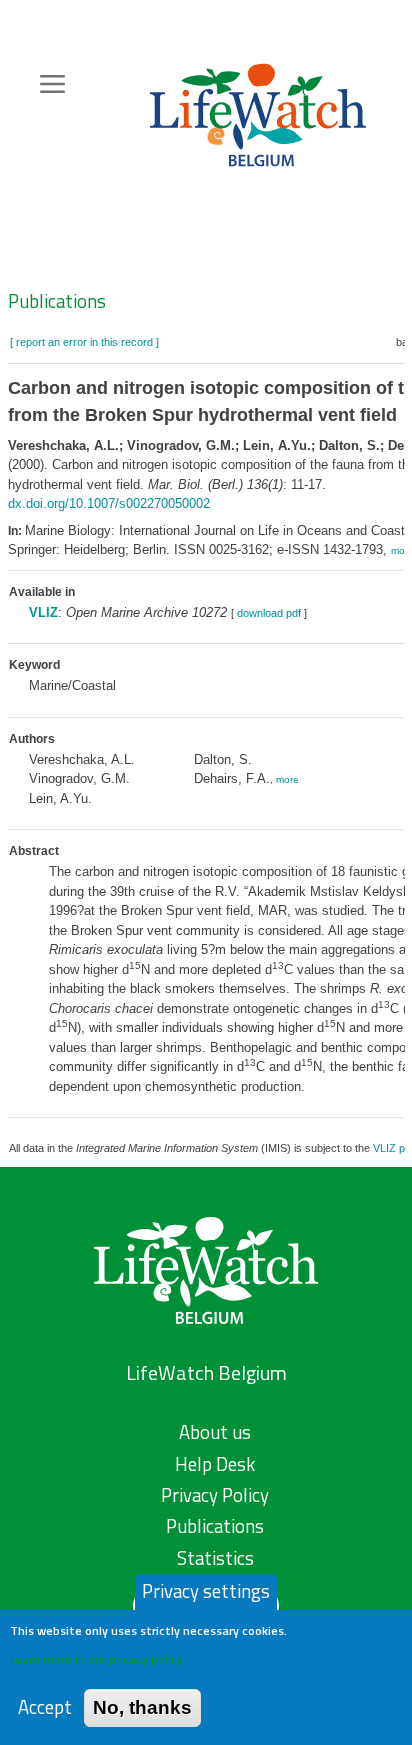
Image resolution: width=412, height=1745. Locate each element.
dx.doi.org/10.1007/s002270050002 (109, 503)
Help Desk (215, 1464)
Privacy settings (206, 1591)
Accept (45, 1707)
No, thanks (142, 1707)
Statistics (215, 1558)
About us (215, 1432)
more (287, 779)
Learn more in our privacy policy (96, 1658)
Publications (57, 301)
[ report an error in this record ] (84, 342)
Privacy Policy (215, 1495)
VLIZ (43, 612)
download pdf (269, 613)
